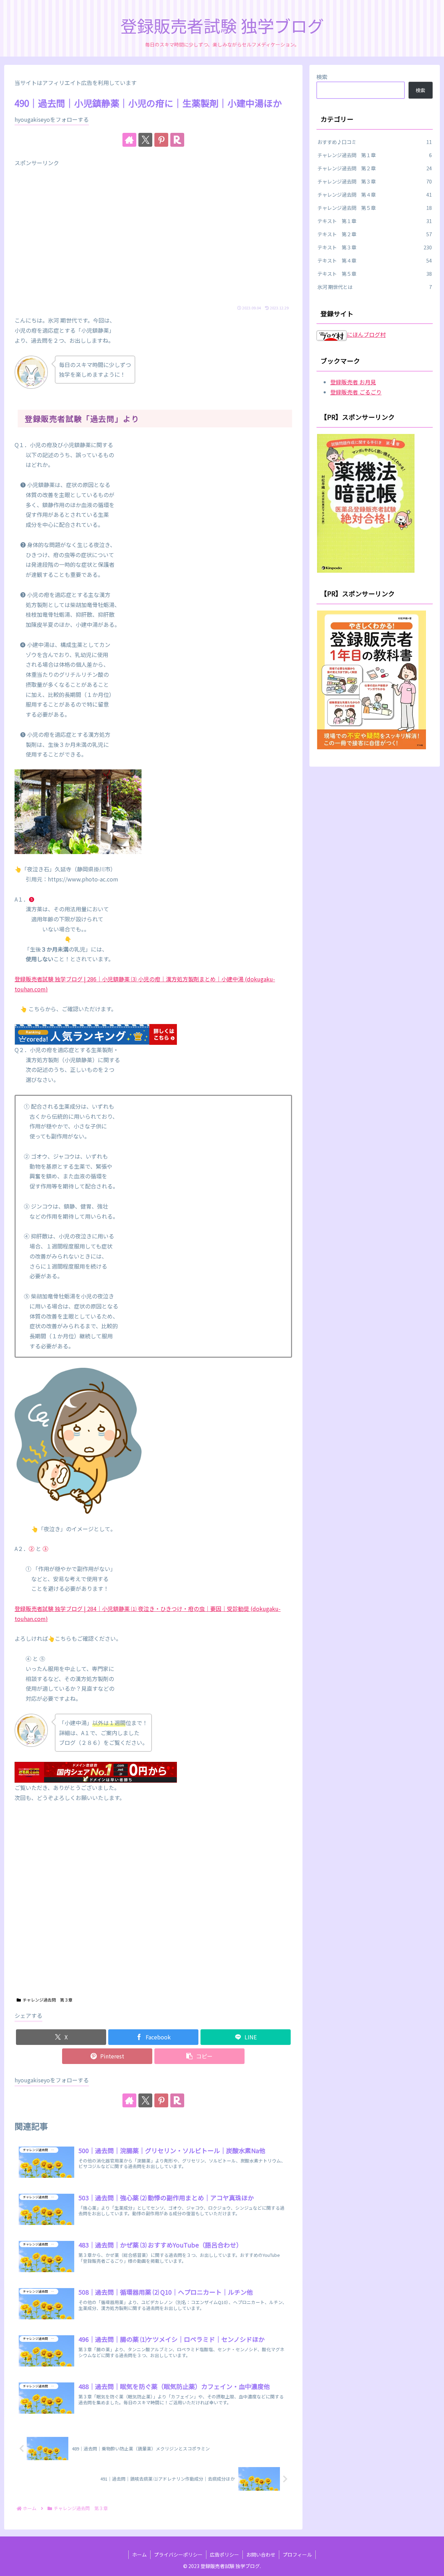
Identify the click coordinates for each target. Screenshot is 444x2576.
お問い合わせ (261, 2554)
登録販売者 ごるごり (356, 392)
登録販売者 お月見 (353, 382)
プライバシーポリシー (178, 2554)
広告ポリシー (224, 2554)
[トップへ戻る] (434, 2566)
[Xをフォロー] (145, 140)
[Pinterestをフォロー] (161, 140)
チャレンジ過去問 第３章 (48, 2000)
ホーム (139, 2554)
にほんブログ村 (366, 334)
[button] (199, 2056)
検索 (322, 77)
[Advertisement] (153, 237)
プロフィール (297, 2554)
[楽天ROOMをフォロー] (177, 140)
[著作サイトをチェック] (129, 140)
